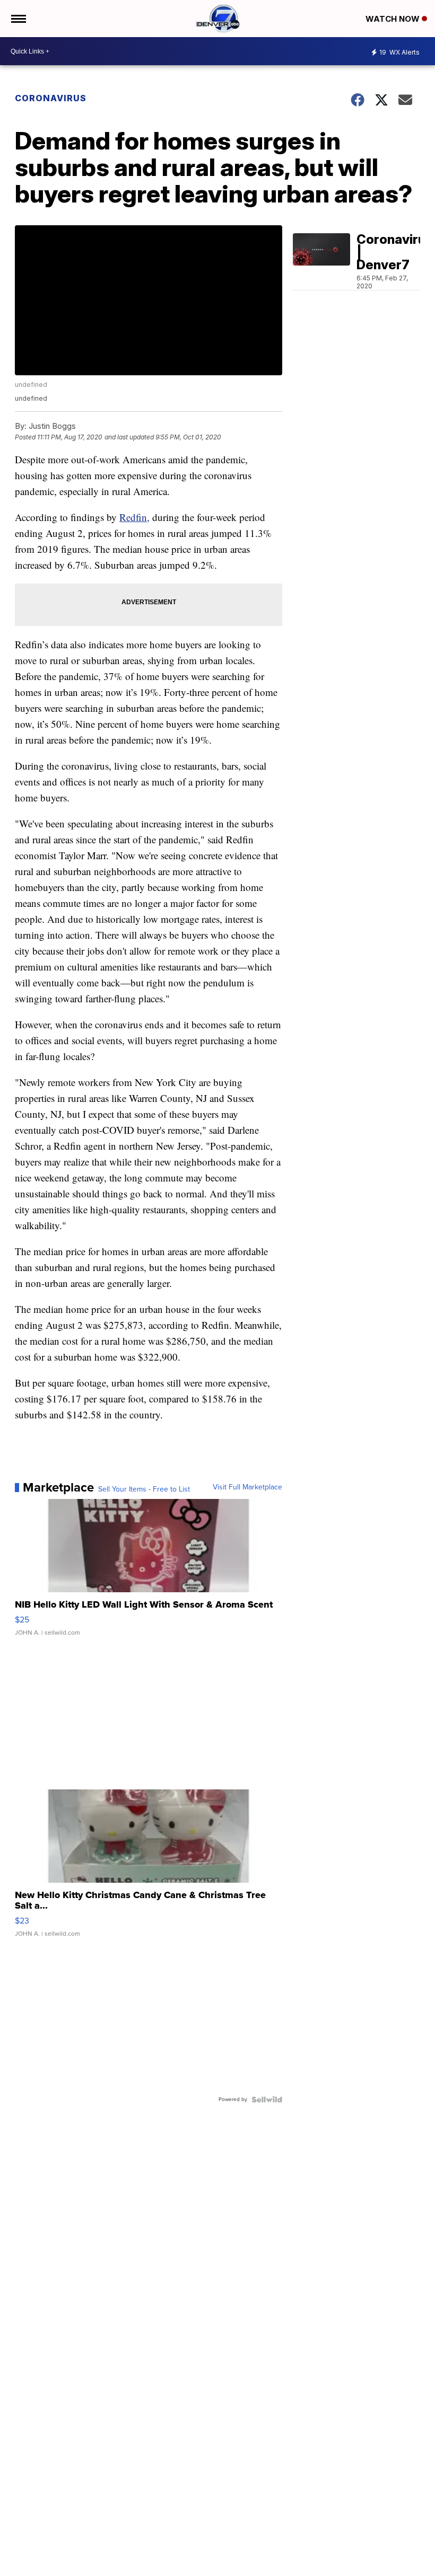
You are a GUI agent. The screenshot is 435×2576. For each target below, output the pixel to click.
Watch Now (394, 19)
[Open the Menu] (18, 19)
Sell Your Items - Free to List (144, 1489)
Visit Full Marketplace (247, 1487)
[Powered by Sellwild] (267, 2099)
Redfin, (134, 517)
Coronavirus (51, 98)
